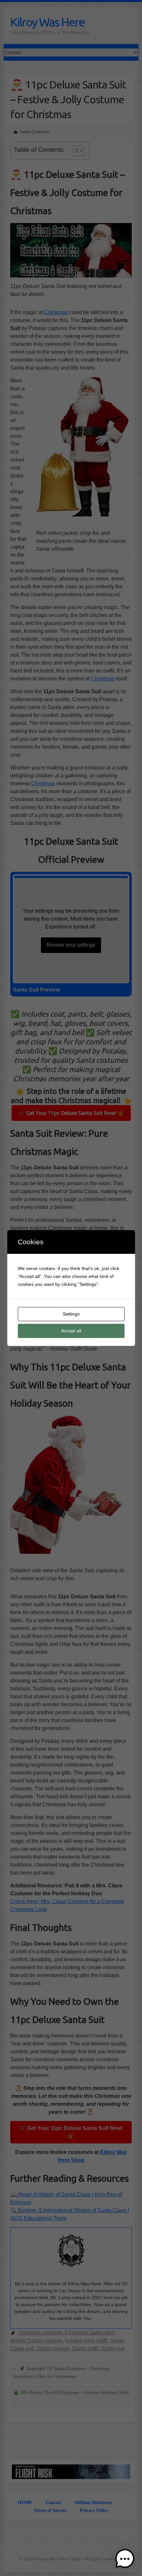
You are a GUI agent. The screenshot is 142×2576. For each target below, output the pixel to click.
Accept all (71, 1331)
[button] (125, 2559)
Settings (71, 1314)
